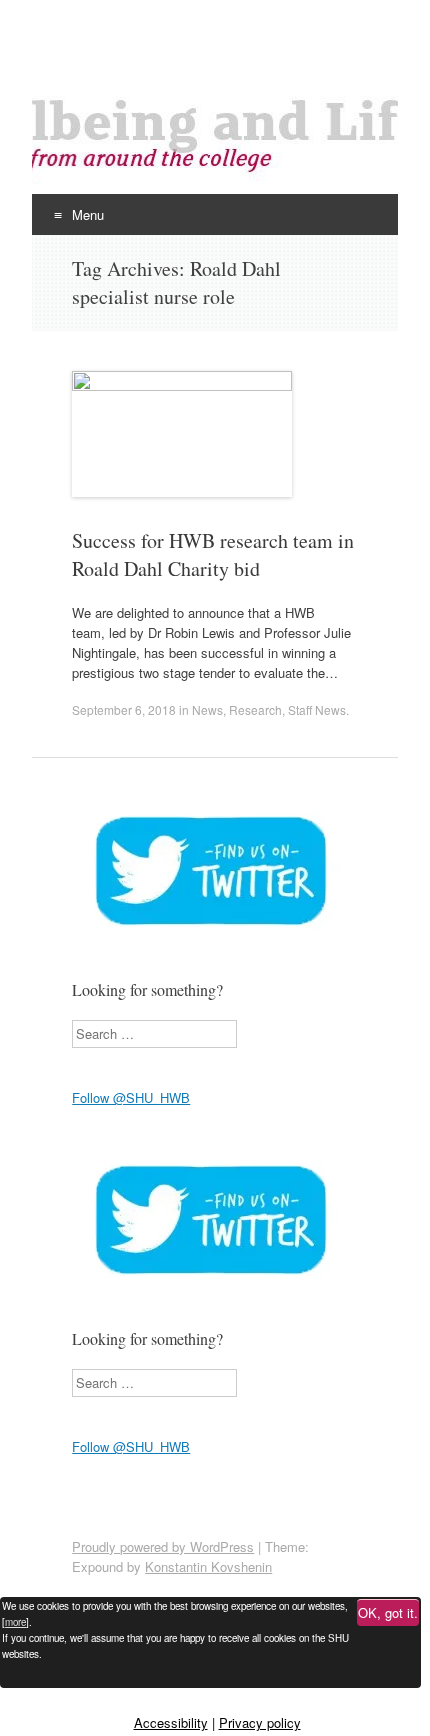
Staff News (317, 709)
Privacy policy (260, 1722)
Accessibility (171, 1722)
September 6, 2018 (124, 709)
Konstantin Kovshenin (208, 1566)
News (207, 709)
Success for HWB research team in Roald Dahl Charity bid (213, 554)
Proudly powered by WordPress (163, 1546)
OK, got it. (388, 1612)
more (15, 1622)
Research (255, 709)
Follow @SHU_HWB (131, 1097)
